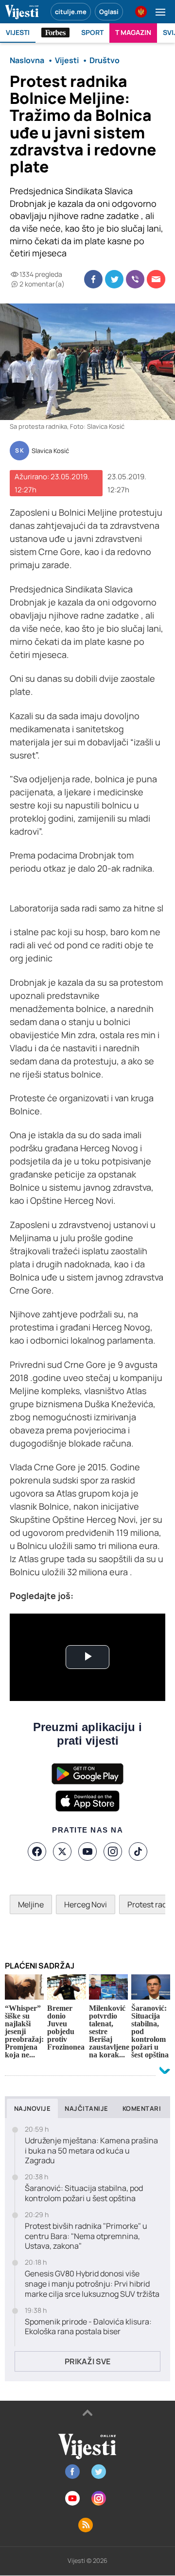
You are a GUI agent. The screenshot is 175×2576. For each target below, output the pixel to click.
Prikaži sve (87, 2361)
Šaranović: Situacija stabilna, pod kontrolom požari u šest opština (84, 2193)
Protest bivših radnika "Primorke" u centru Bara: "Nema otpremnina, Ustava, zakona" (86, 2236)
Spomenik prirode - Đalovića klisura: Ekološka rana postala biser (88, 2327)
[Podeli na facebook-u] (93, 279)
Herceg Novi (86, 1904)
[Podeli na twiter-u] (114, 279)
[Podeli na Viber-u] (135, 279)
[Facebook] (37, 1852)
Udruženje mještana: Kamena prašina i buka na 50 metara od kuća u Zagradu (91, 2151)
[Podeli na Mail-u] (156, 279)
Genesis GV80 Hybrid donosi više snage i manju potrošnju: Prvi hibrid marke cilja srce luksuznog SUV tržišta (92, 2284)
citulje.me (71, 12)
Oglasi (109, 12)
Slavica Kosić (50, 451)
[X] (62, 1852)
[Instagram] (113, 1852)
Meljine (31, 1904)
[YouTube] (87, 1852)
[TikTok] (138, 1852)
